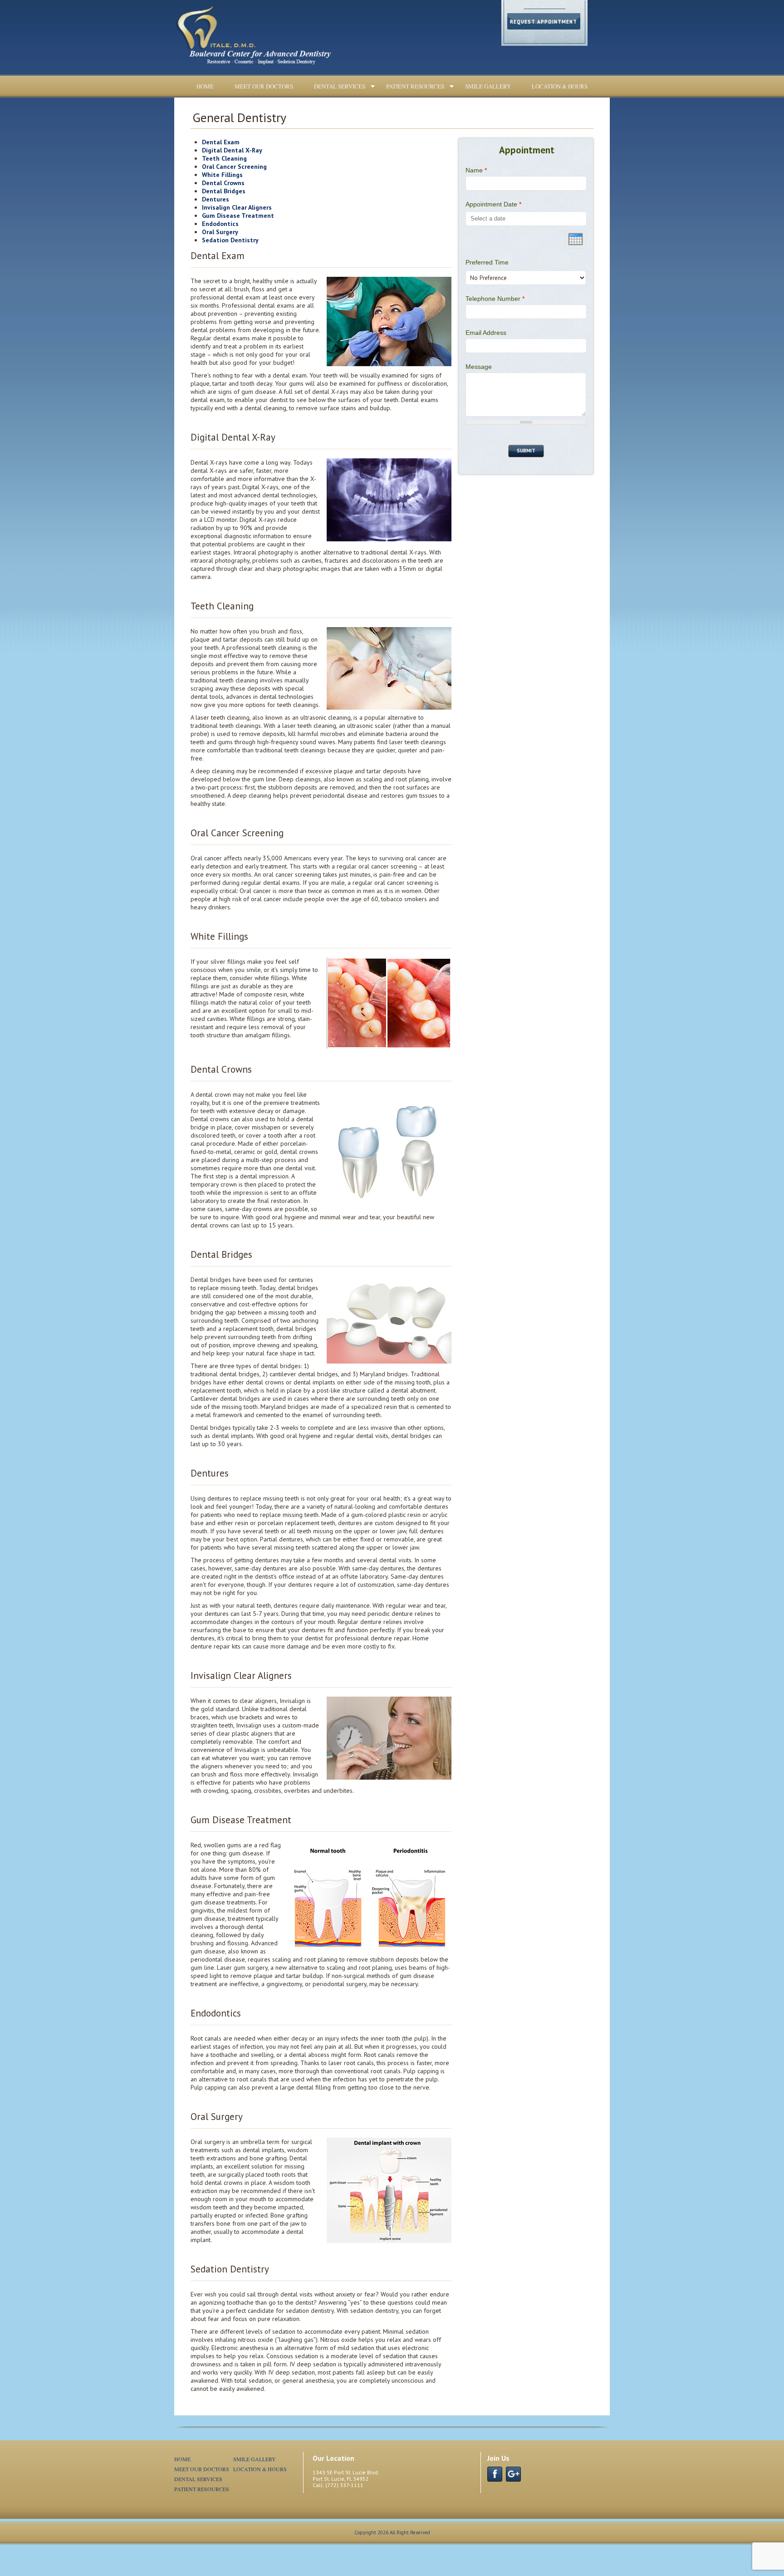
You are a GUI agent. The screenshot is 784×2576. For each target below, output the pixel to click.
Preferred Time (487, 262)
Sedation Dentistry (230, 240)
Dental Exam (221, 142)
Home (205, 86)
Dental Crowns (223, 183)
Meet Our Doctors (264, 86)
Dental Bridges (224, 191)
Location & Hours (560, 86)
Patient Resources (415, 86)
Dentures (216, 199)
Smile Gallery (488, 86)
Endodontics (220, 224)
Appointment (527, 150)
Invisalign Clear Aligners (237, 207)
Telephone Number (495, 299)
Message (479, 367)
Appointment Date (493, 204)
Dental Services (340, 86)
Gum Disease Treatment (238, 216)
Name (476, 170)
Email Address (486, 333)
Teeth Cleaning (224, 158)
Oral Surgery (220, 232)
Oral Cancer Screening (234, 167)
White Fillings (222, 175)
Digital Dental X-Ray (232, 150)
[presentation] (576, 239)
